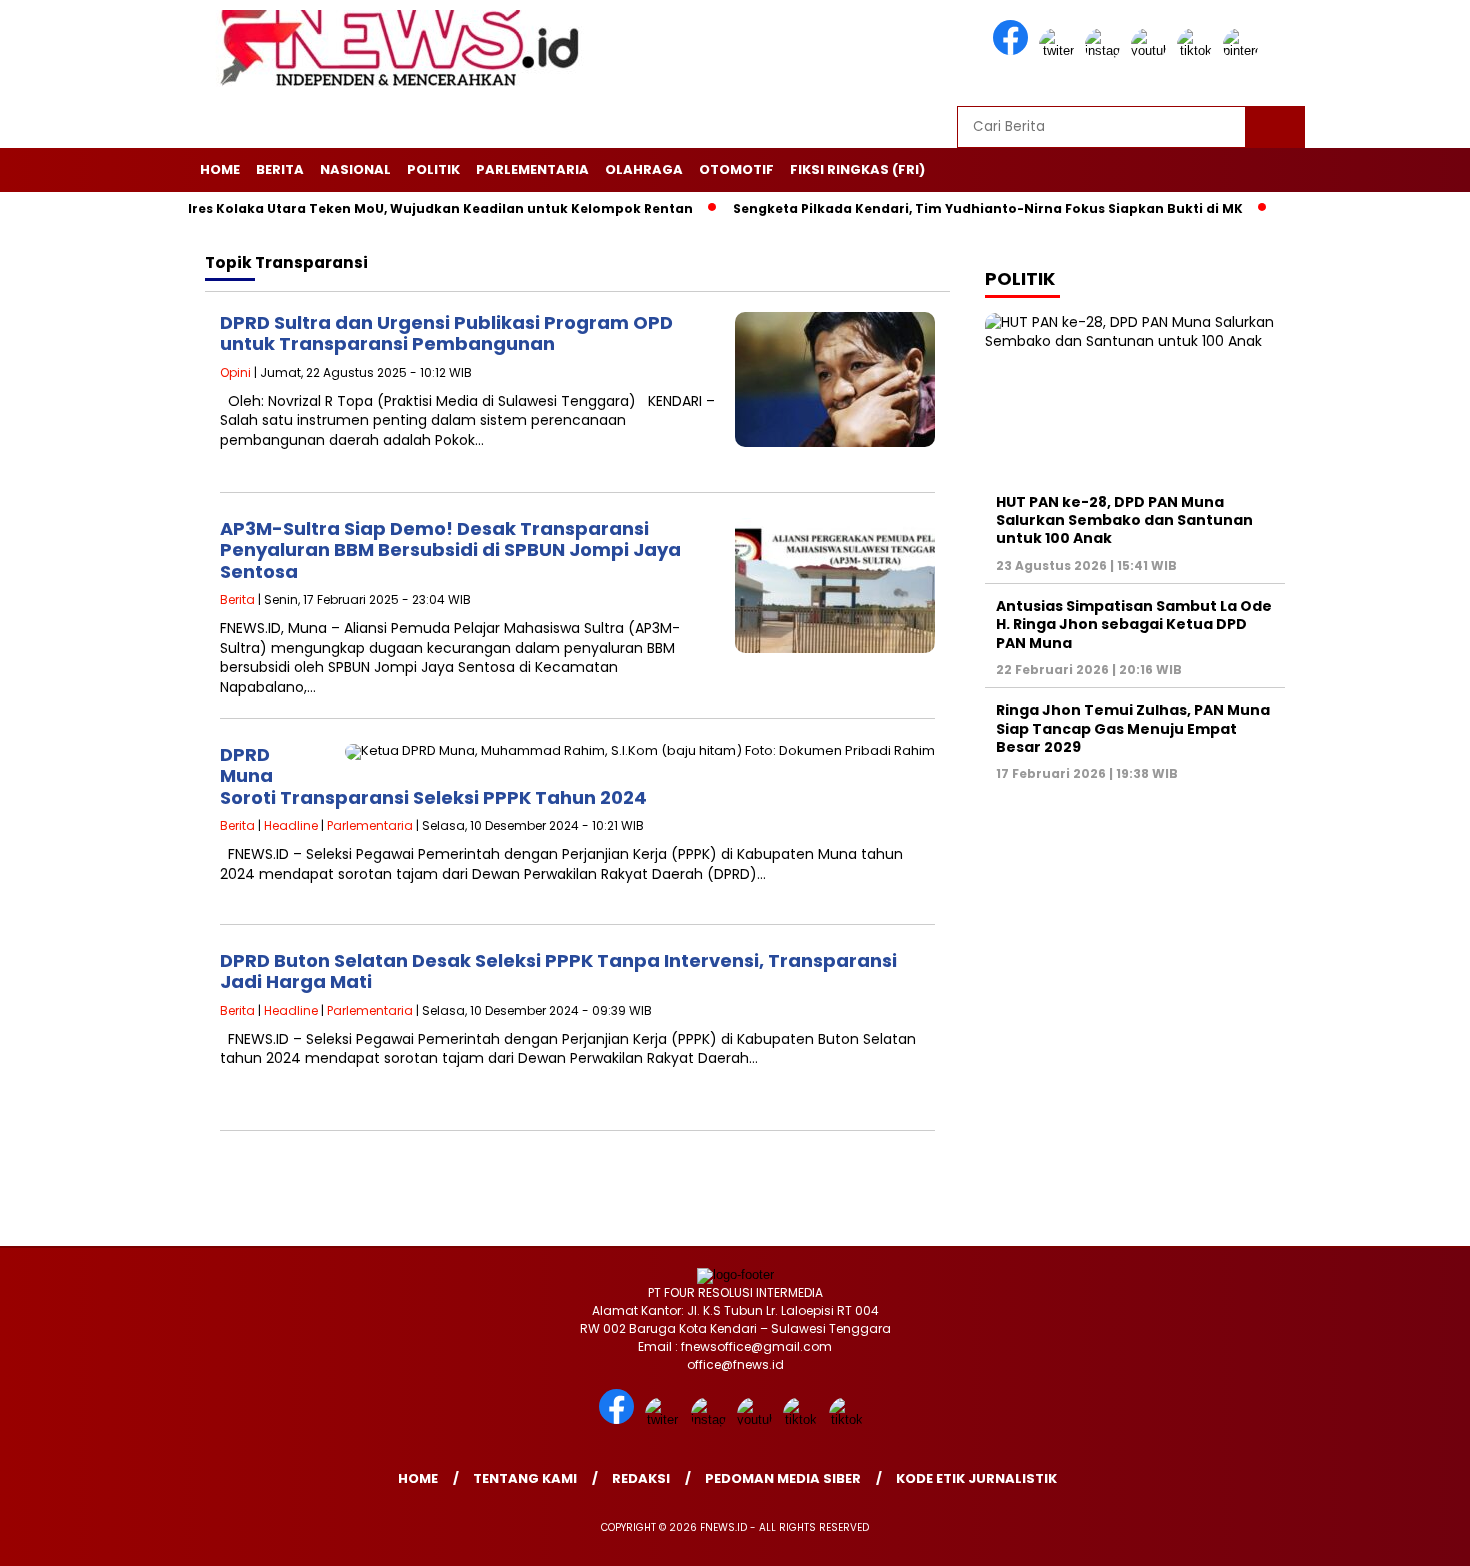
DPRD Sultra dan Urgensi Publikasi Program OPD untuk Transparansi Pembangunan (446, 333)
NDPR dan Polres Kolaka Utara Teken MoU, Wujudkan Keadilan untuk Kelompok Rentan (358, 208)
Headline (291, 825)
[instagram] (1106, 50)
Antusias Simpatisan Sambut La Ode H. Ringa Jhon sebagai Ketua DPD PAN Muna (1134, 624)
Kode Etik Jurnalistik (976, 1478)
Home (220, 169)
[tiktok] (1198, 50)
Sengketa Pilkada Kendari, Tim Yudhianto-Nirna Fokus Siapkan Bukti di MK (949, 208)
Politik (433, 169)
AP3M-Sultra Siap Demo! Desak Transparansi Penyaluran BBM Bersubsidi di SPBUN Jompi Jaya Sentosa (450, 550)
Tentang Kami (525, 1478)
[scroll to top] (1409, 1535)
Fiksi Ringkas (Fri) (857, 169)
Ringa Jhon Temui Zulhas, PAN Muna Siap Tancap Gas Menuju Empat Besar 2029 (1133, 728)
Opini (235, 372)
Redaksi (641, 1478)
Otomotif (736, 169)
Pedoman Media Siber (783, 1478)
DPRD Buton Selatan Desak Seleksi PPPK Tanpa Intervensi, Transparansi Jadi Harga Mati (558, 971)
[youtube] (1152, 50)
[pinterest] (1244, 50)
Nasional (355, 169)
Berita (280, 169)
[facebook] (1014, 50)
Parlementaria (532, 169)
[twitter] (1060, 50)
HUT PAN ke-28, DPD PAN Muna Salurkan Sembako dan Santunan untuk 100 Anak (1124, 520)
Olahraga (644, 169)
